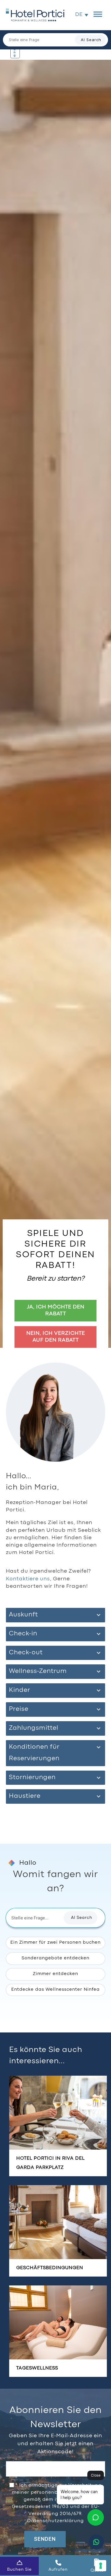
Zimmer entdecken (55, 1974)
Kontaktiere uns (28, 1579)
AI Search (91, 40)
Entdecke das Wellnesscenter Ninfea (55, 1990)
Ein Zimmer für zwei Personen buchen (55, 1943)
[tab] (55, 1615)
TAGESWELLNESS (37, 2368)
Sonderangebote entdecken (55, 1958)
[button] (82, 15)
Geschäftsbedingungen (50, 2268)
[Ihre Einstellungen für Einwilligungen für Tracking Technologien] (101, 2566)
